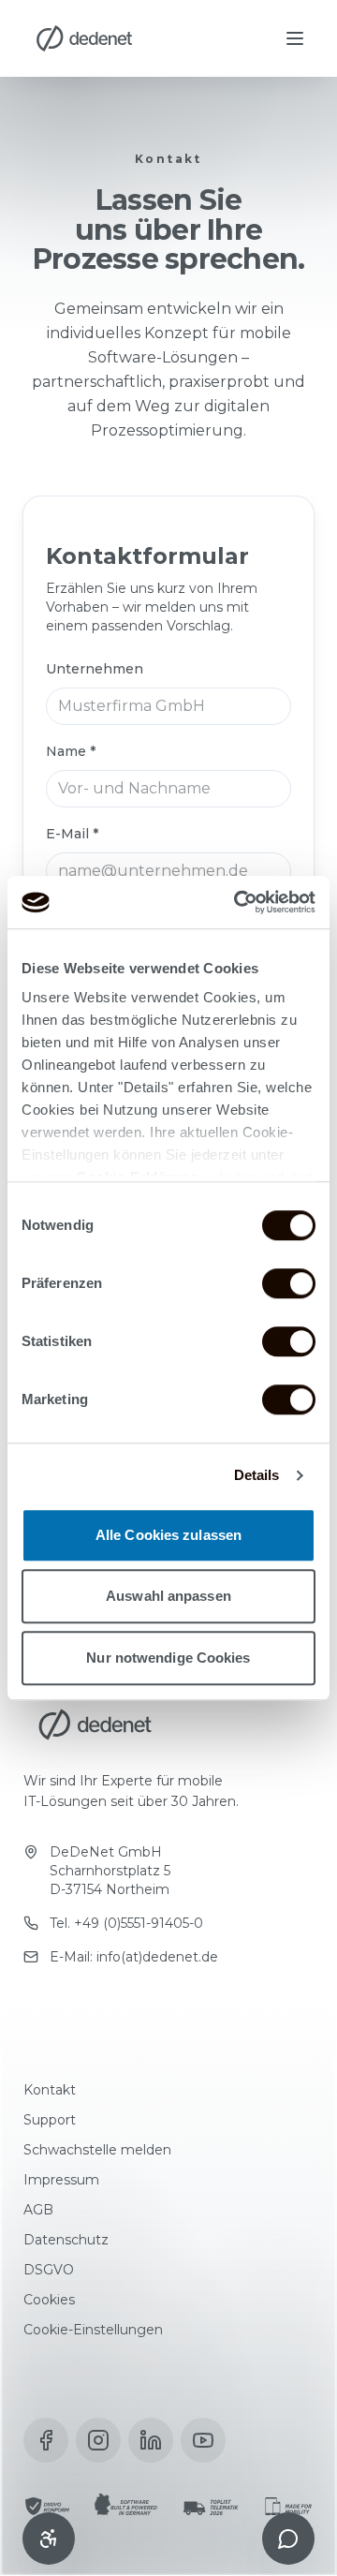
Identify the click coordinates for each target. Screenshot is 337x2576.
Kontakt (50, 2090)
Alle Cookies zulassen (168, 1535)
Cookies (49, 2300)
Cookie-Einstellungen (93, 2330)
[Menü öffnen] (295, 38)
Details (257, 1475)
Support (50, 2120)
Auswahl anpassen (168, 1596)
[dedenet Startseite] (84, 38)
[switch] (289, 1283)
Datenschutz (66, 2240)
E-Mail (72, 834)
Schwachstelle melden (97, 2150)
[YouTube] (203, 2440)
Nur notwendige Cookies (168, 1658)
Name (71, 751)
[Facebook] (46, 2440)
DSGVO (49, 2270)
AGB (38, 2210)
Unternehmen (95, 669)
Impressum (61, 2180)
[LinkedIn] (151, 2440)
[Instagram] (98, 2440)
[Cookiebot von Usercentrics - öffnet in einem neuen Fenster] (238, 902)
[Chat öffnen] (288, 2539)
